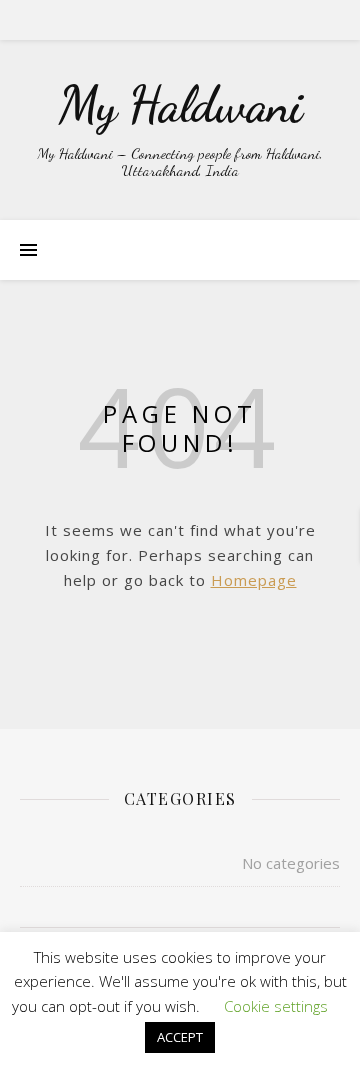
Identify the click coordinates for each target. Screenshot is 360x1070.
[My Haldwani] (180, 130)
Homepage (254, 580)
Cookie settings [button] (276, 1006)
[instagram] (195, 20)
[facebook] (167, 20)
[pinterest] (222, 20)
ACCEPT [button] (180, 1037)
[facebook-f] (139, 20)
